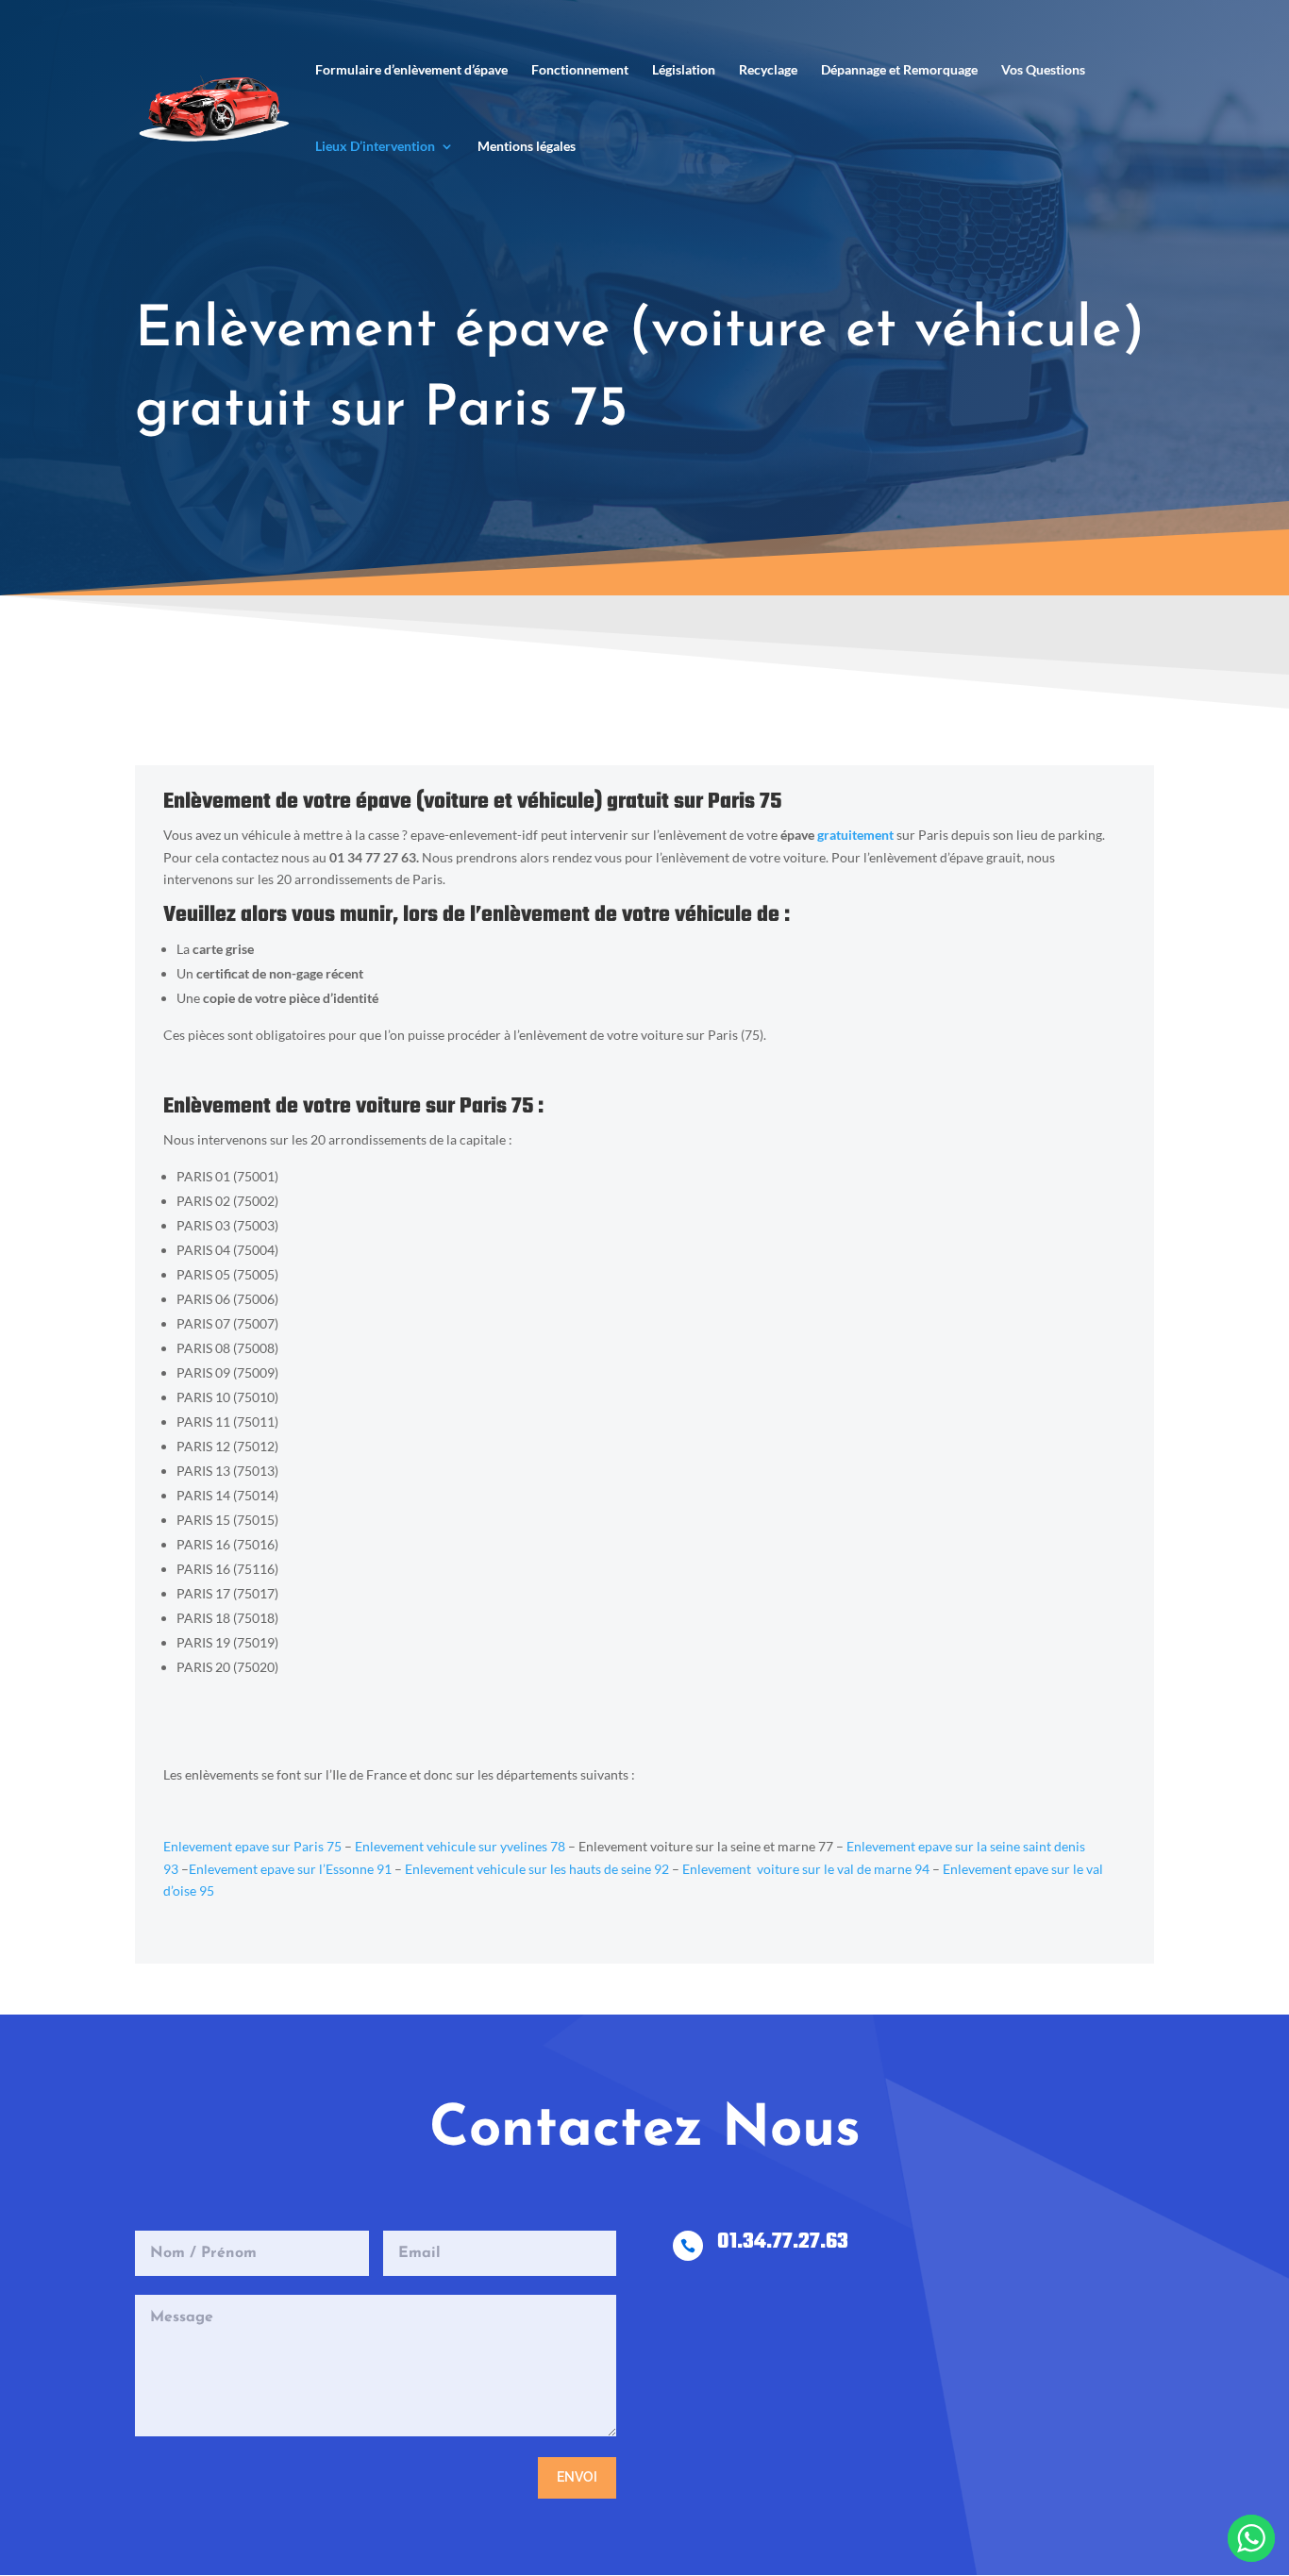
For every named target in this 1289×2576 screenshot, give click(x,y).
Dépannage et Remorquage (899, 70)
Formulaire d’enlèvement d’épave (411, 70)
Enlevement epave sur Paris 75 (252, 1846)
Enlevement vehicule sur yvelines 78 (460, 1846)
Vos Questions (1043, 70)
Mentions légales (527, 147)
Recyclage (768, 70)
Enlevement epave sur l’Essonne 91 (290, 1869)
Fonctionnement (580, 70)
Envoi (577, 2477)
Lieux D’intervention (375, 147)
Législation (684, 70)
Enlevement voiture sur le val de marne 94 (806, 1869)
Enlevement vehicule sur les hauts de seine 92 (537, 1869)
